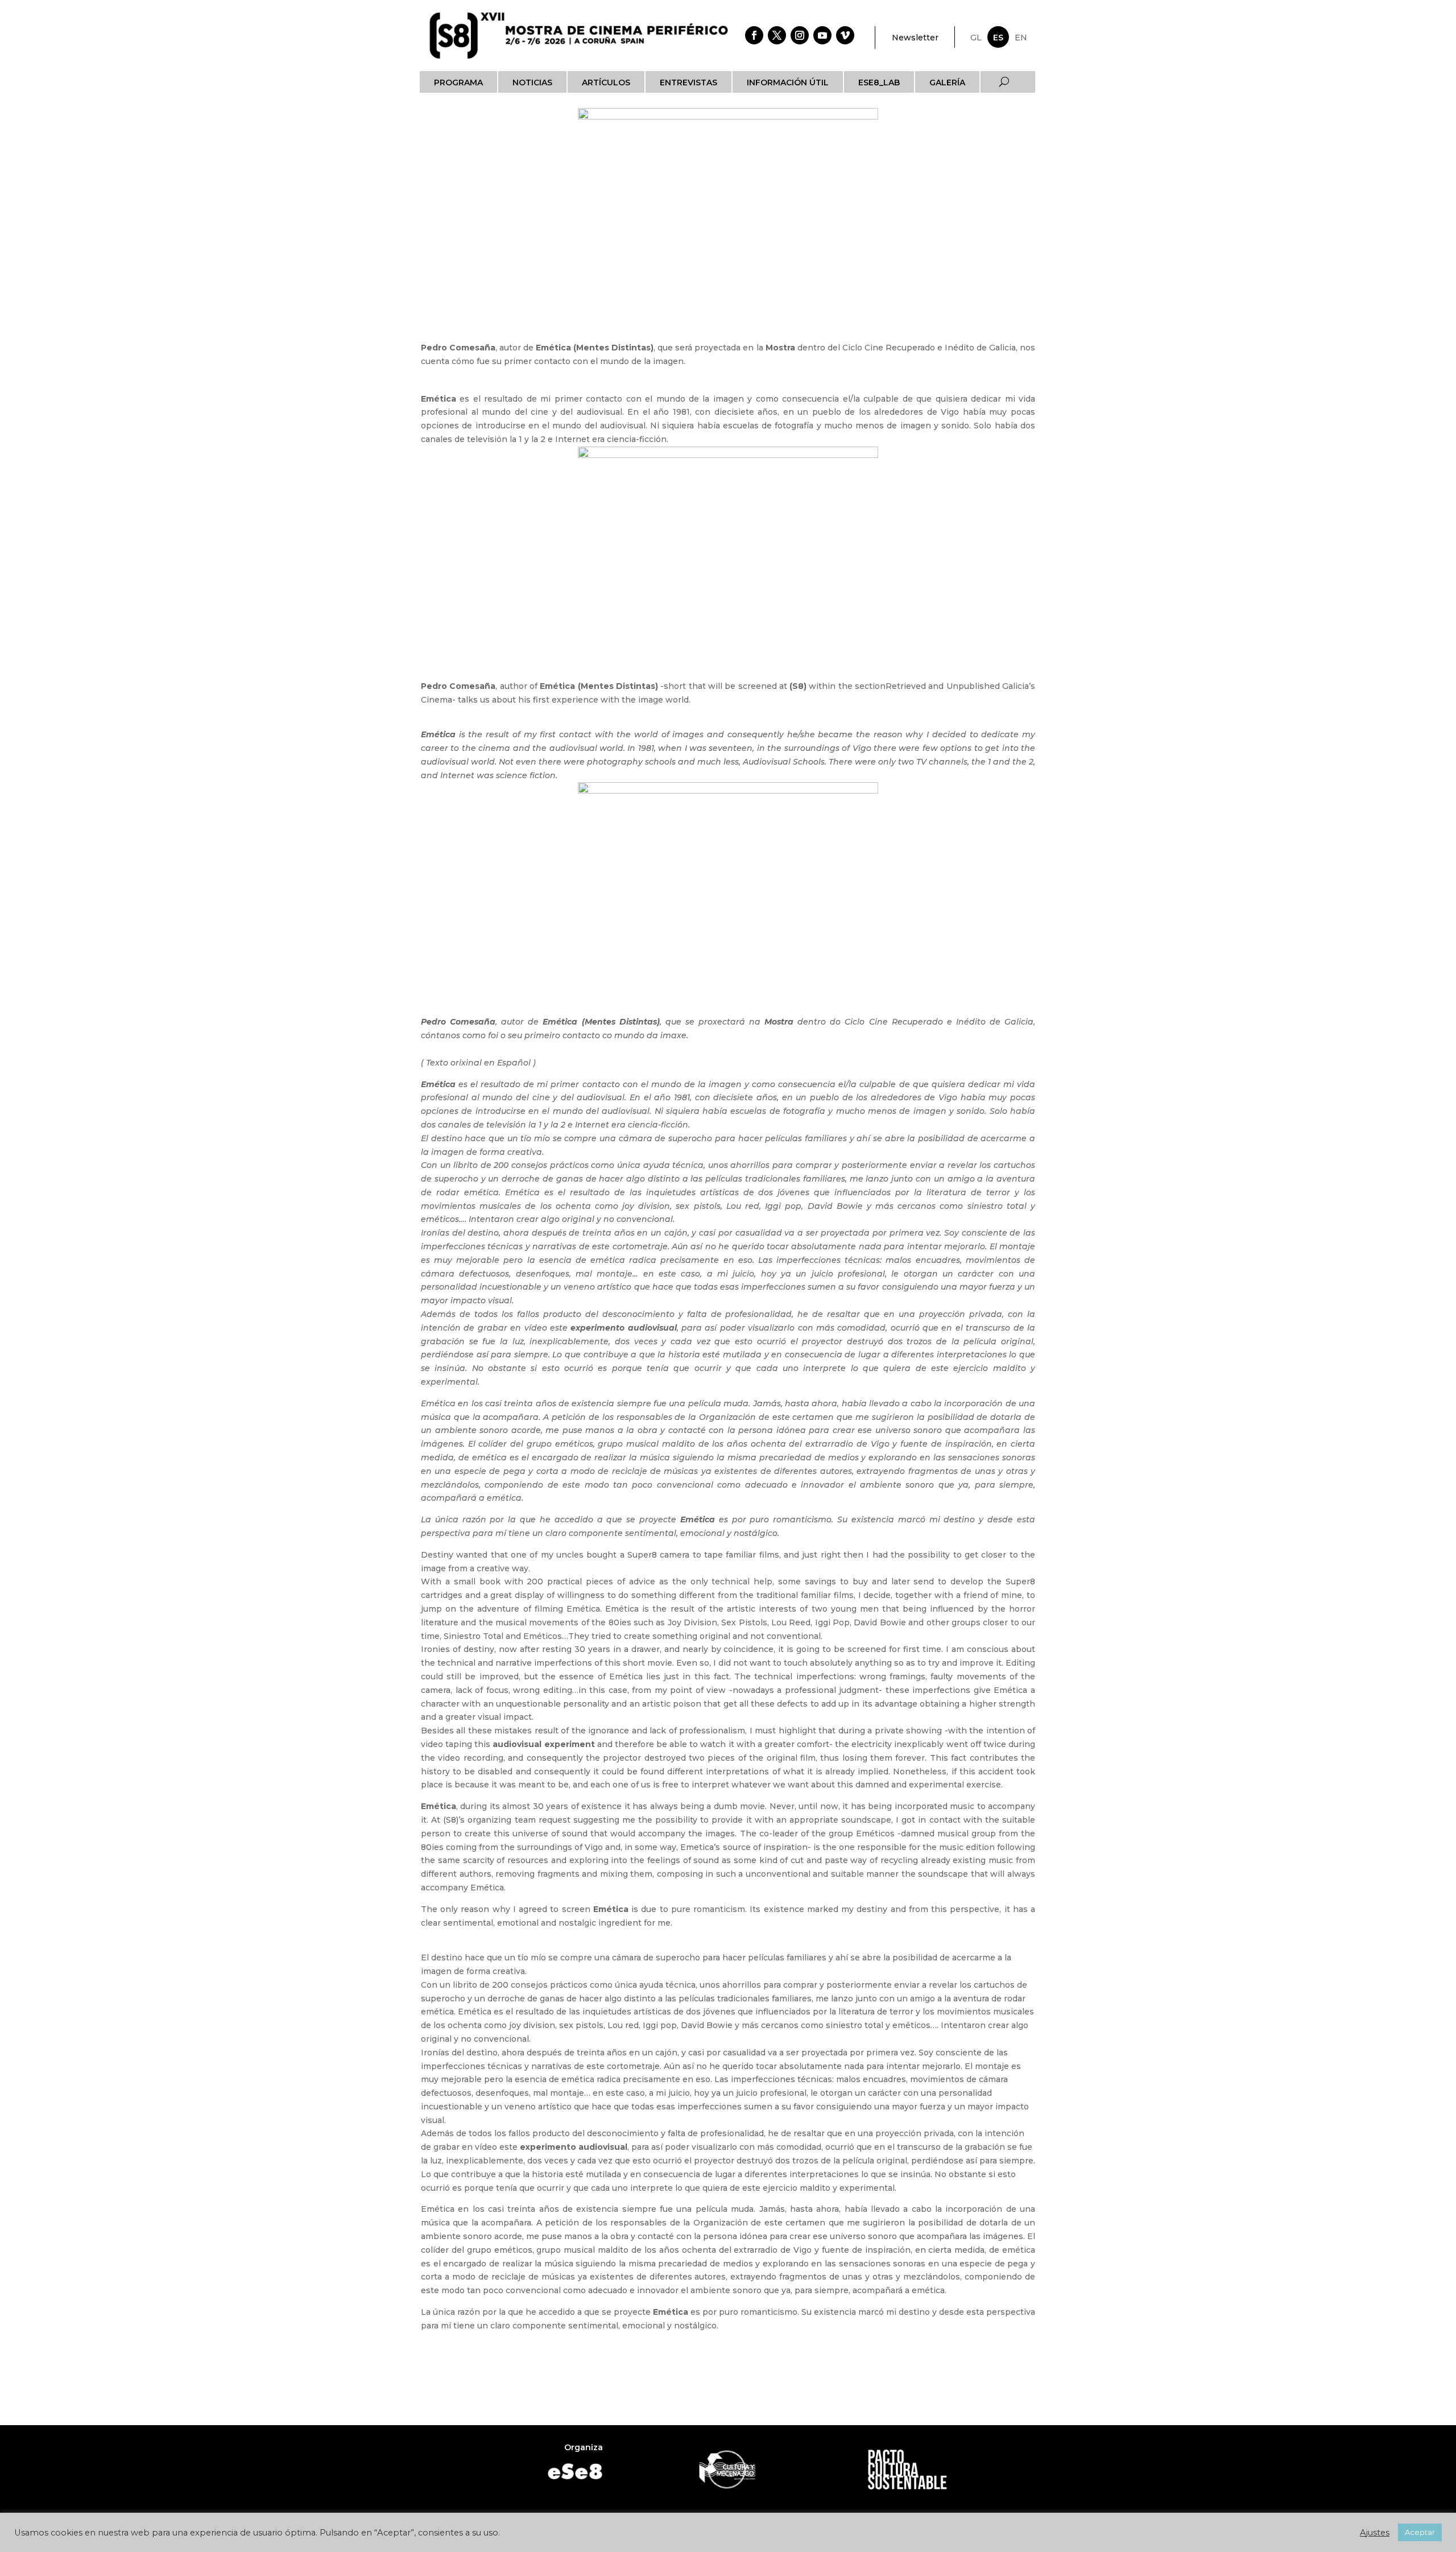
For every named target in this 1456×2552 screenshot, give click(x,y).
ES (998, 38)
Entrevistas (688, 82)
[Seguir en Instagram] (800, 35)
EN (1021, 38)
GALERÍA (947, 82)
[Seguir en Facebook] (754, 35)
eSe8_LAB (879, 82)
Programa (458, 82)
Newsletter (915, 38)
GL (976, 38)
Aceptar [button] (1420, 2532)
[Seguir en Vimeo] (845, 35)
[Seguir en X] (777, 35)
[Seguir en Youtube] (822, 35)
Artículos (606, 82)
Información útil (788, 82)
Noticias (532, 82)
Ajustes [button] (1375, 2533)
